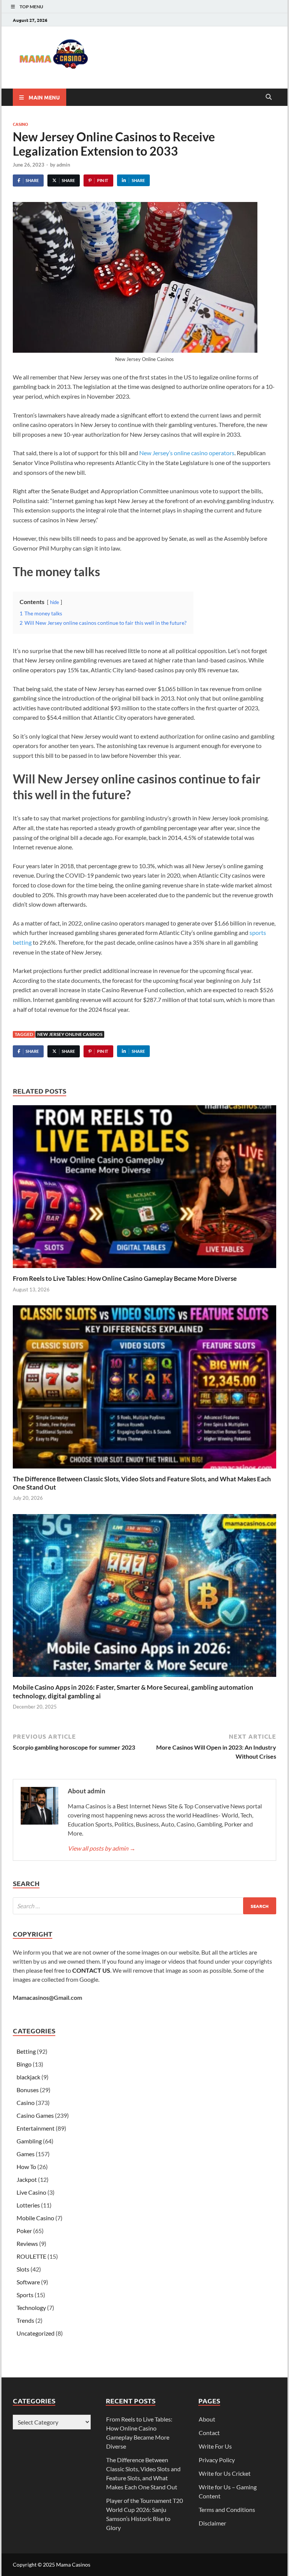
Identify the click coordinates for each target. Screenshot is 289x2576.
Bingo (24, 2064)
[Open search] (269, 97)
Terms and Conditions (227, 2509)
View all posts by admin (102, 1848)
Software (28, 2282)
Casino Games (35, 2115)
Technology (31, 2308)
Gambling (29, 2141)
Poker (24, 2231)
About (207, 2419)
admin (63, 165)
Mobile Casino (35, 2218)
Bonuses (28, 2090)
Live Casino (31, 2192)
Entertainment (36, 2128)
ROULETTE (31, 2256)
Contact (209, 2433)
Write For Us (215, 2446)
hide (55, 602)
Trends (25, 2320)
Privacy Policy (217, 2460)
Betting (26, 2051)
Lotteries (28, 2205)
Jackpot (27, 2179)
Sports (25, 2295)
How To (26, 2167)
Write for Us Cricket (225, 2473)
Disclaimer (212, 2523)
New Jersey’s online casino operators (187, 453)
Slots (23, 2269)
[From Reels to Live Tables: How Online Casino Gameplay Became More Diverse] (144, 1189)
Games (26, 2154)
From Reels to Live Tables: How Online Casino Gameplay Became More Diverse (125, 1278)
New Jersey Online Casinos (70, 1034)
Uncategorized (36, 2333)
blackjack (28, 2077)
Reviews (27, 2243)
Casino (21, 124)
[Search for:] (144, 1906)
